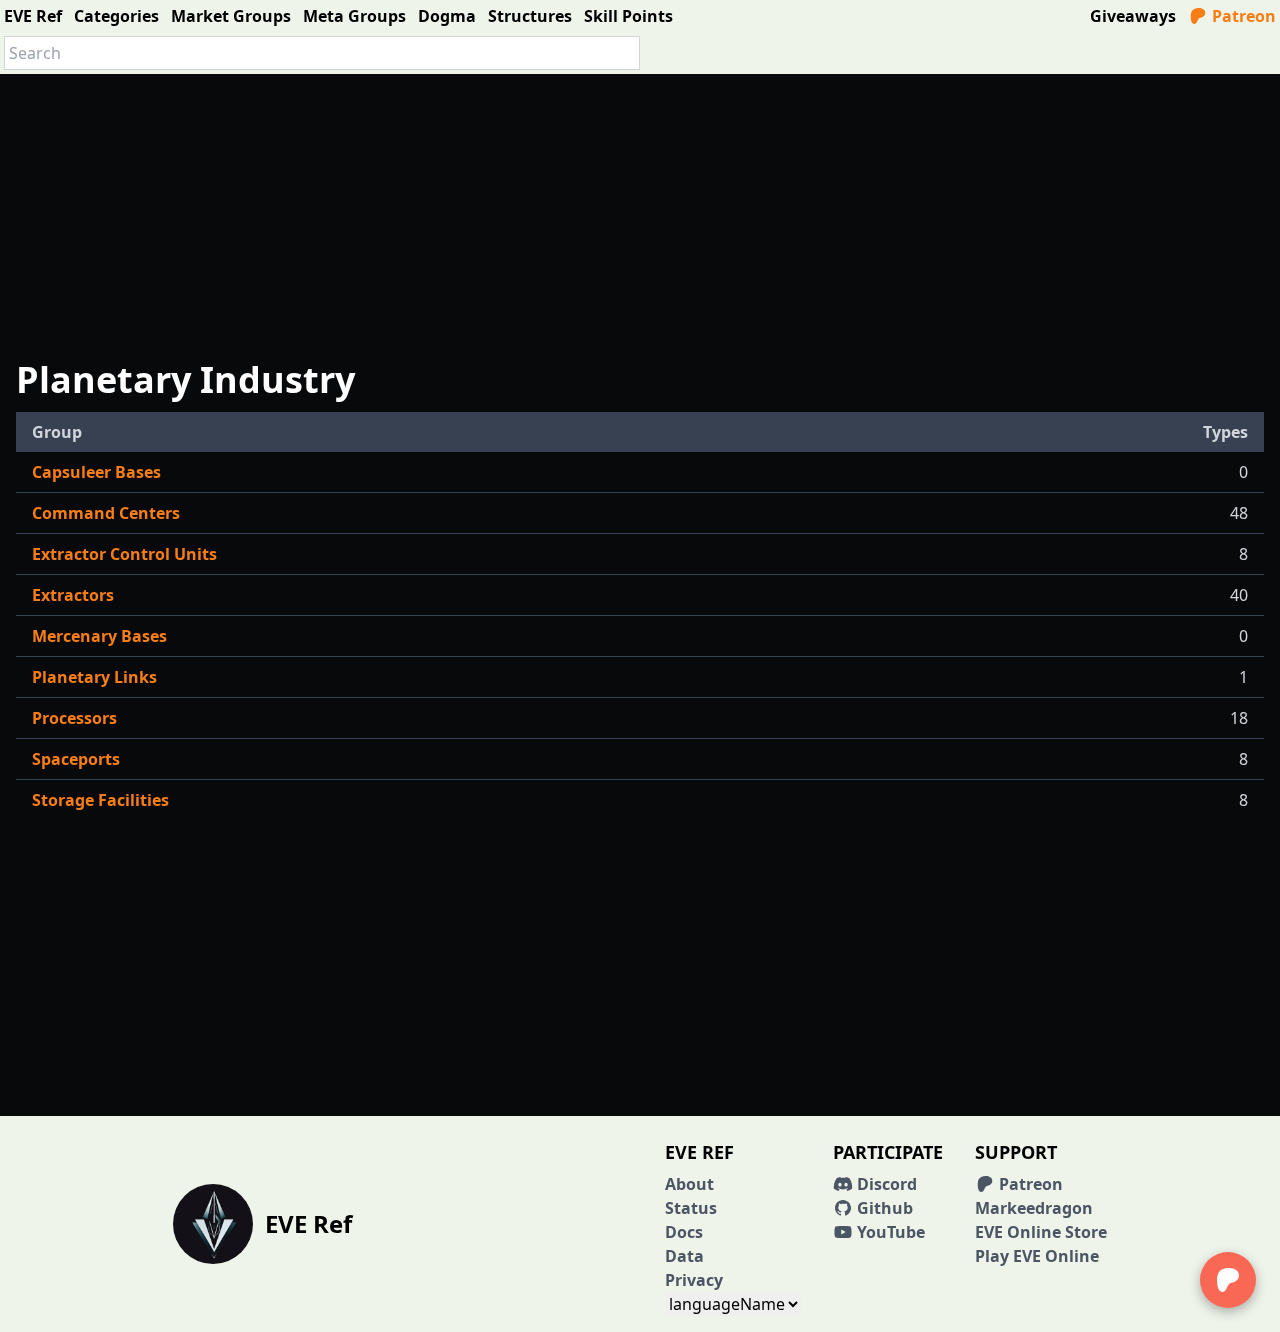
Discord (885, 1184)
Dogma (447, 16)
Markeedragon (1034, 1208)
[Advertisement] (640, 214)
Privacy (694, 1280)
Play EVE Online (1037, 1256)
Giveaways (1133, 16)
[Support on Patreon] (1228, 1280)
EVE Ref (33, 16)
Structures (530, 16)
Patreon (1242, 16)
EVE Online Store (1041, 1232)
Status (691, 1208)
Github (883, 1208)
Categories (116, 16)
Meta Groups (354, 16)
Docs (684, 1232)
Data (684, 1256)
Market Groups (231, 16)
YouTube (889, 1232)
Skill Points (628, 16)
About (689, 1184)
